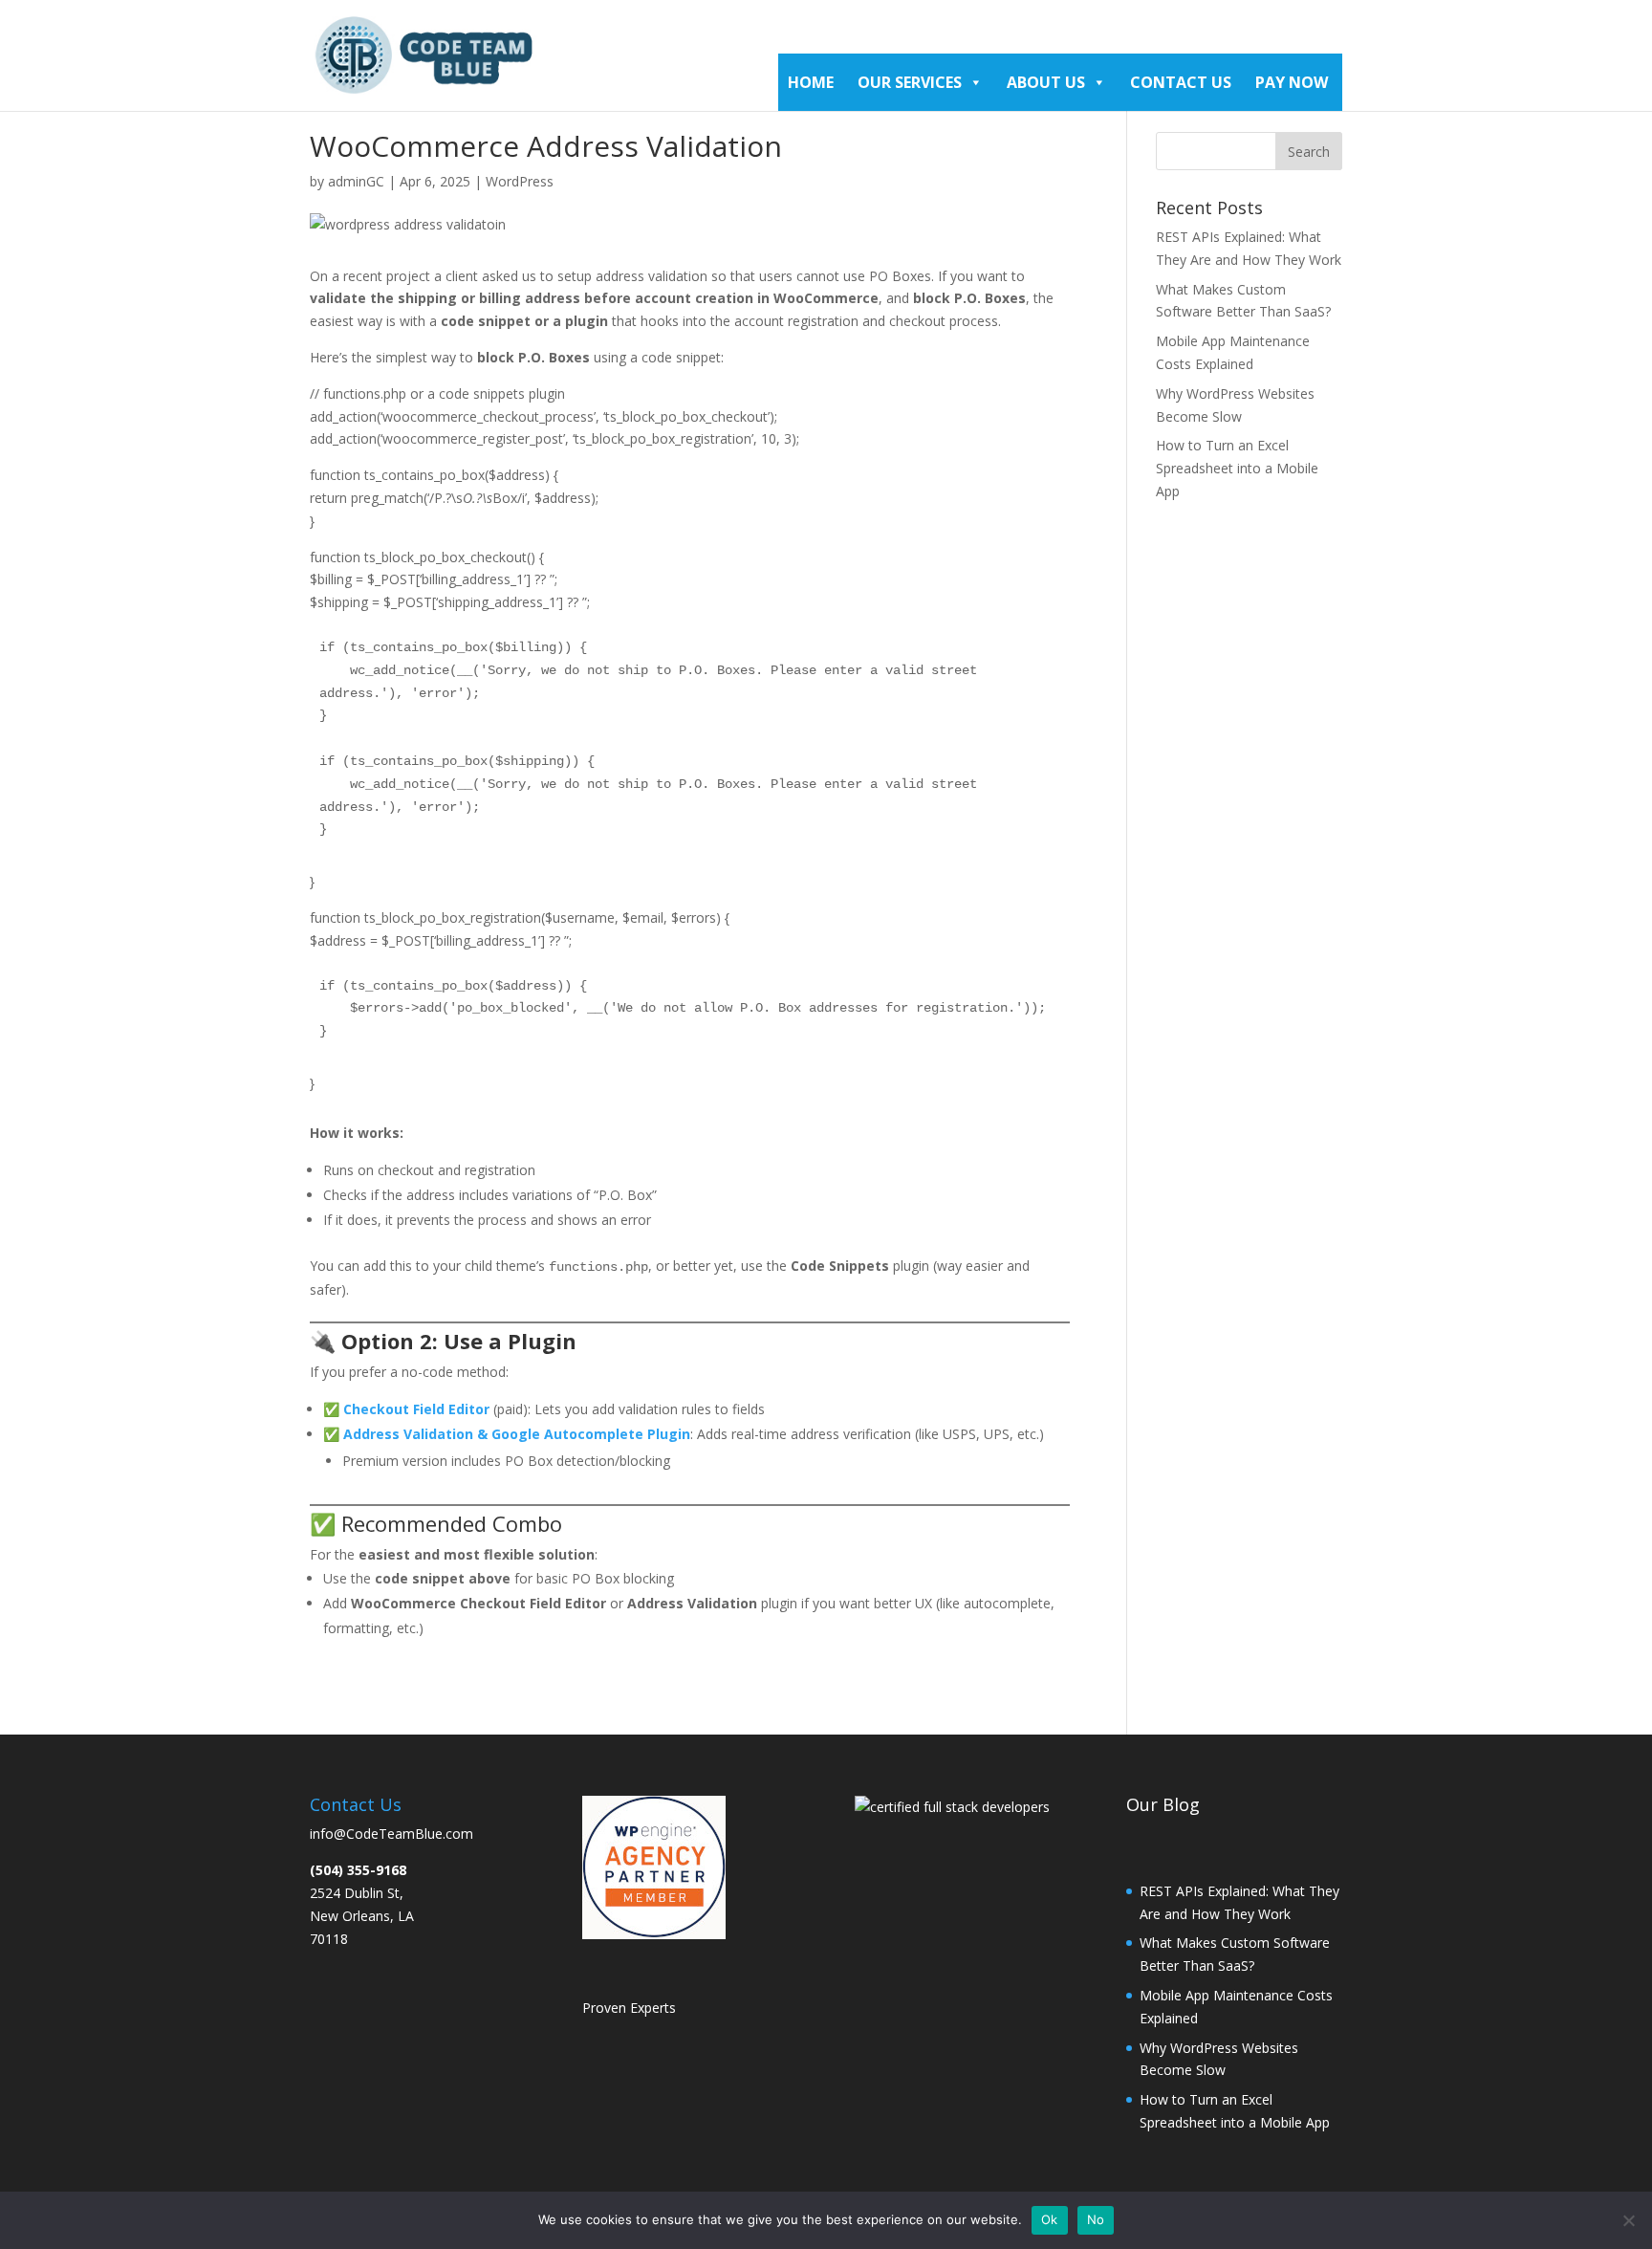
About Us (1046, 82)
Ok (1050, 2219)
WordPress (520, 181)
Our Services (910, 82)
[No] (1628, 2220)
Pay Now (1292, 82)
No (1096, 2219)
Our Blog (1163, 1804)
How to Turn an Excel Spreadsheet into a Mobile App (1237, 468)
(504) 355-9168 (358, 1870)
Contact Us (1181, 82)
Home (811, 82)
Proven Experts (629, 2008)
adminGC (356, 181)
